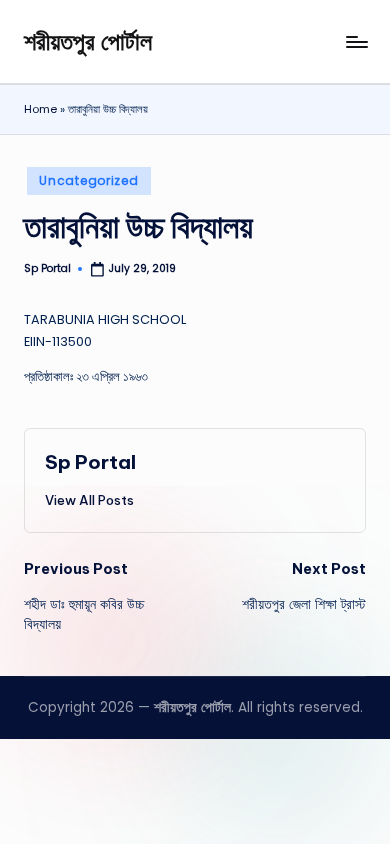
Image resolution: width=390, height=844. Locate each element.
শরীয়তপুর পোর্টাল (88, 41)
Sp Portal (90, 462)
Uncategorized (88, 180)
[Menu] (356, 41)
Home (40, 109)
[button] (89, 500)
